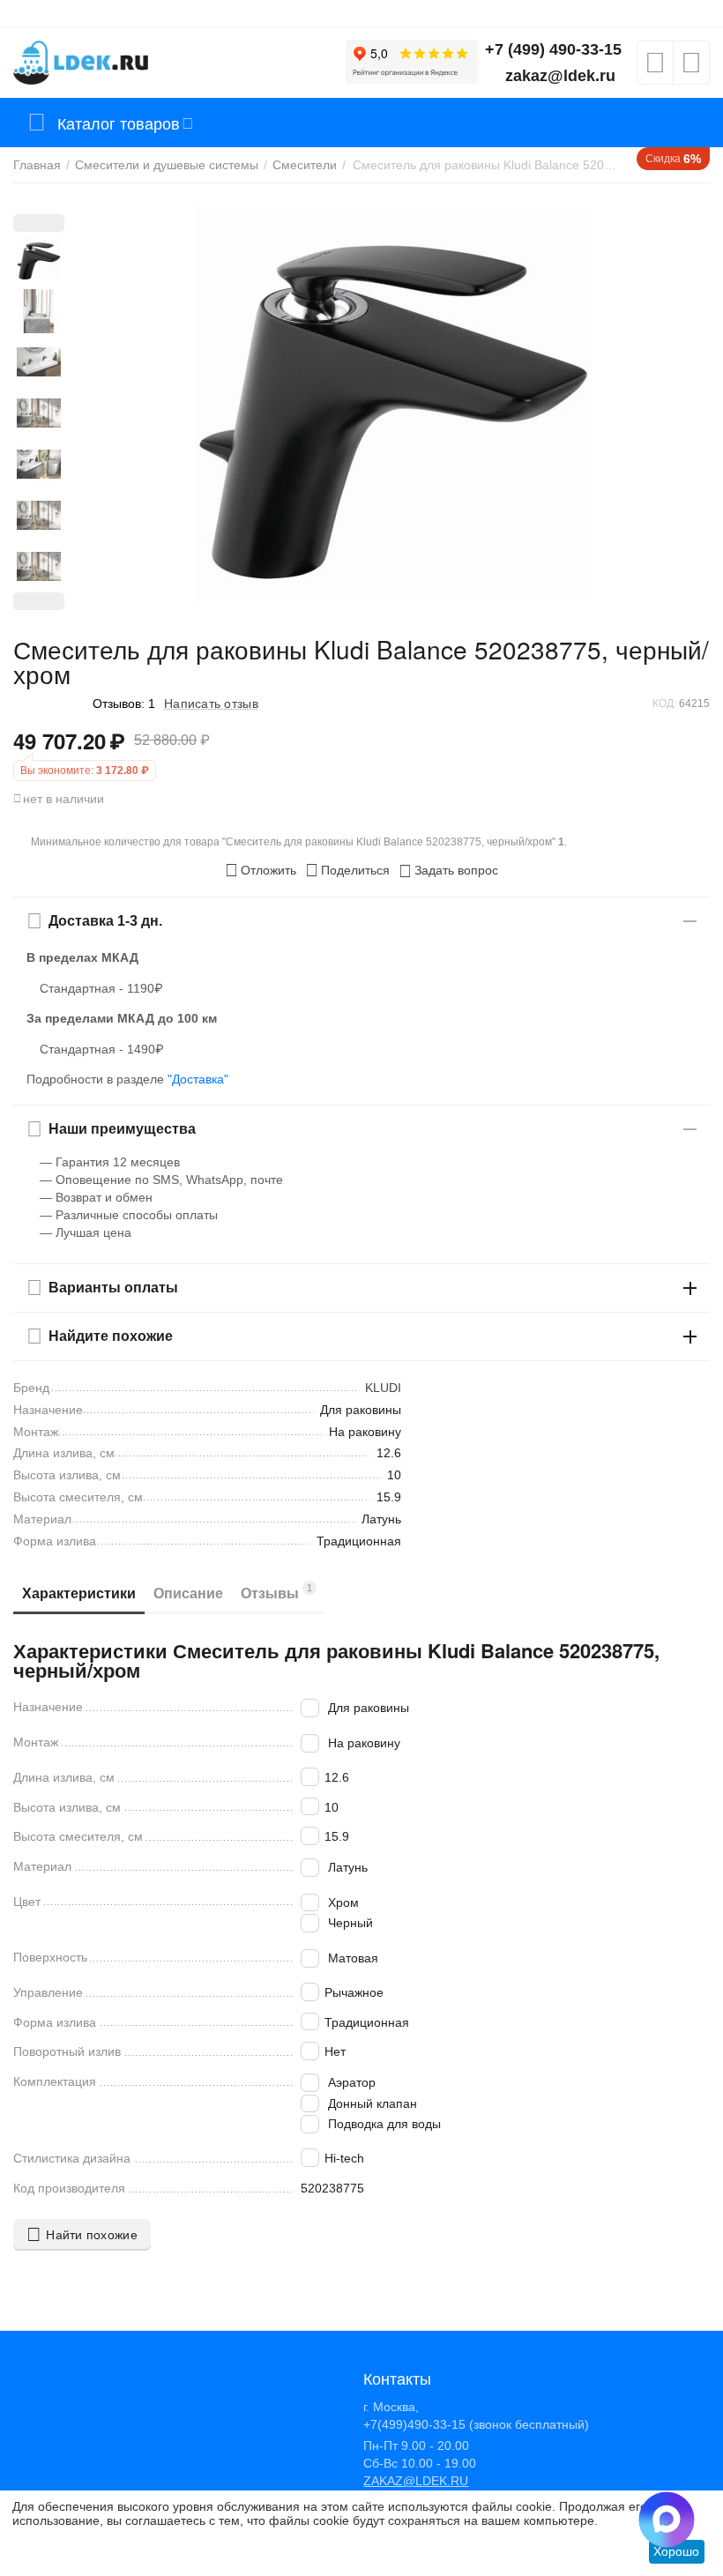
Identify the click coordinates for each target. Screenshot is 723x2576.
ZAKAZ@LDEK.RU (416, 2481)
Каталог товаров (119, 123)
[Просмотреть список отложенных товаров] (655, 68)
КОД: (664, 704)
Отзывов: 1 (124, 704)
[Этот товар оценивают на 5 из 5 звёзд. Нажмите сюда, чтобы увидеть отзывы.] (48, 703)
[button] (347, 870)
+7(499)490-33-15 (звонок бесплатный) (476, 2424)
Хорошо (676, 2551)
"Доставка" (198, 1079)
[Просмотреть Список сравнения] (691, 68)
